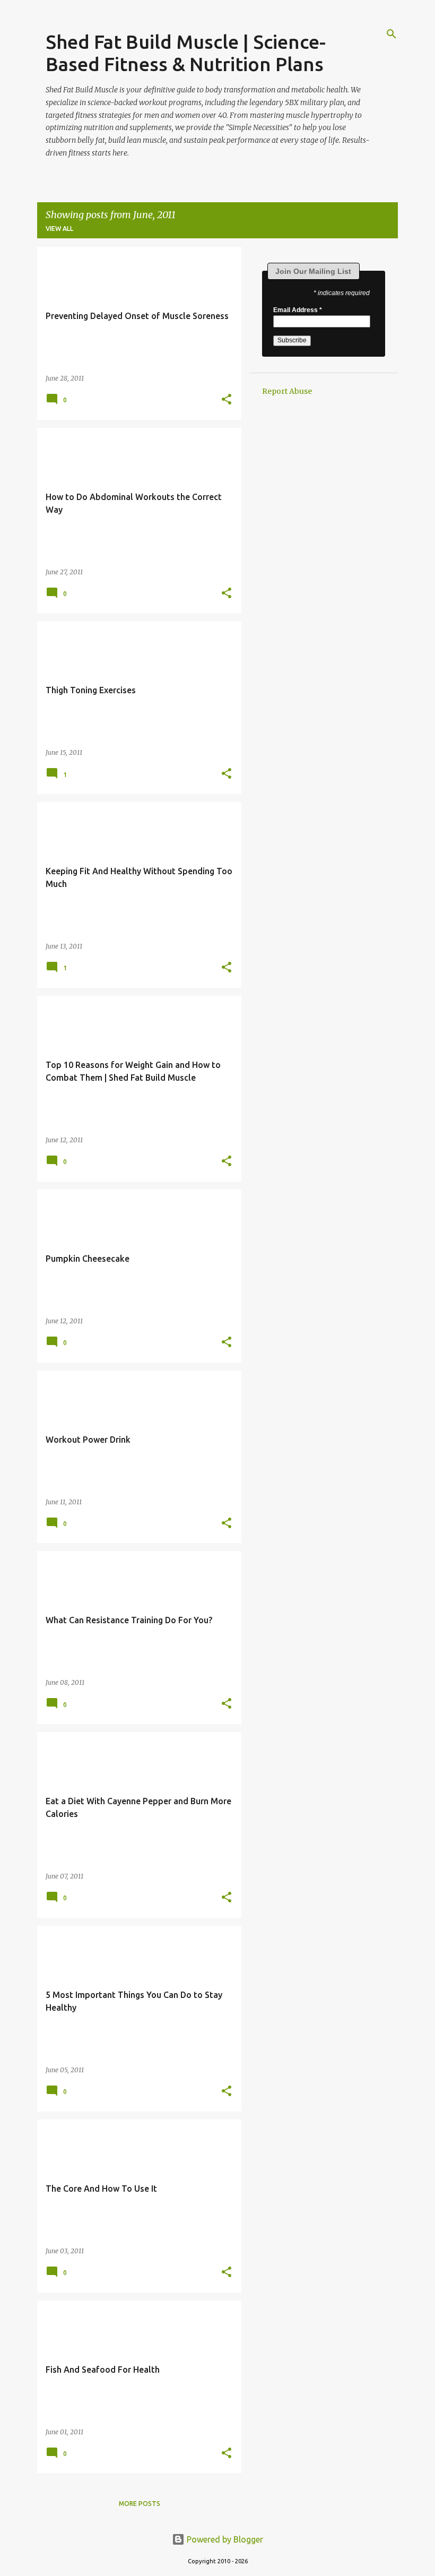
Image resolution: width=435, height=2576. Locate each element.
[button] (227, 400)
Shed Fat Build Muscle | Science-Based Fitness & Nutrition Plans (186, 53)
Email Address (298, 310)
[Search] (391, 34)
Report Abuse (287, 391)
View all (59, 229)
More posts (140, 2504)
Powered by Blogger (224, 2539)
